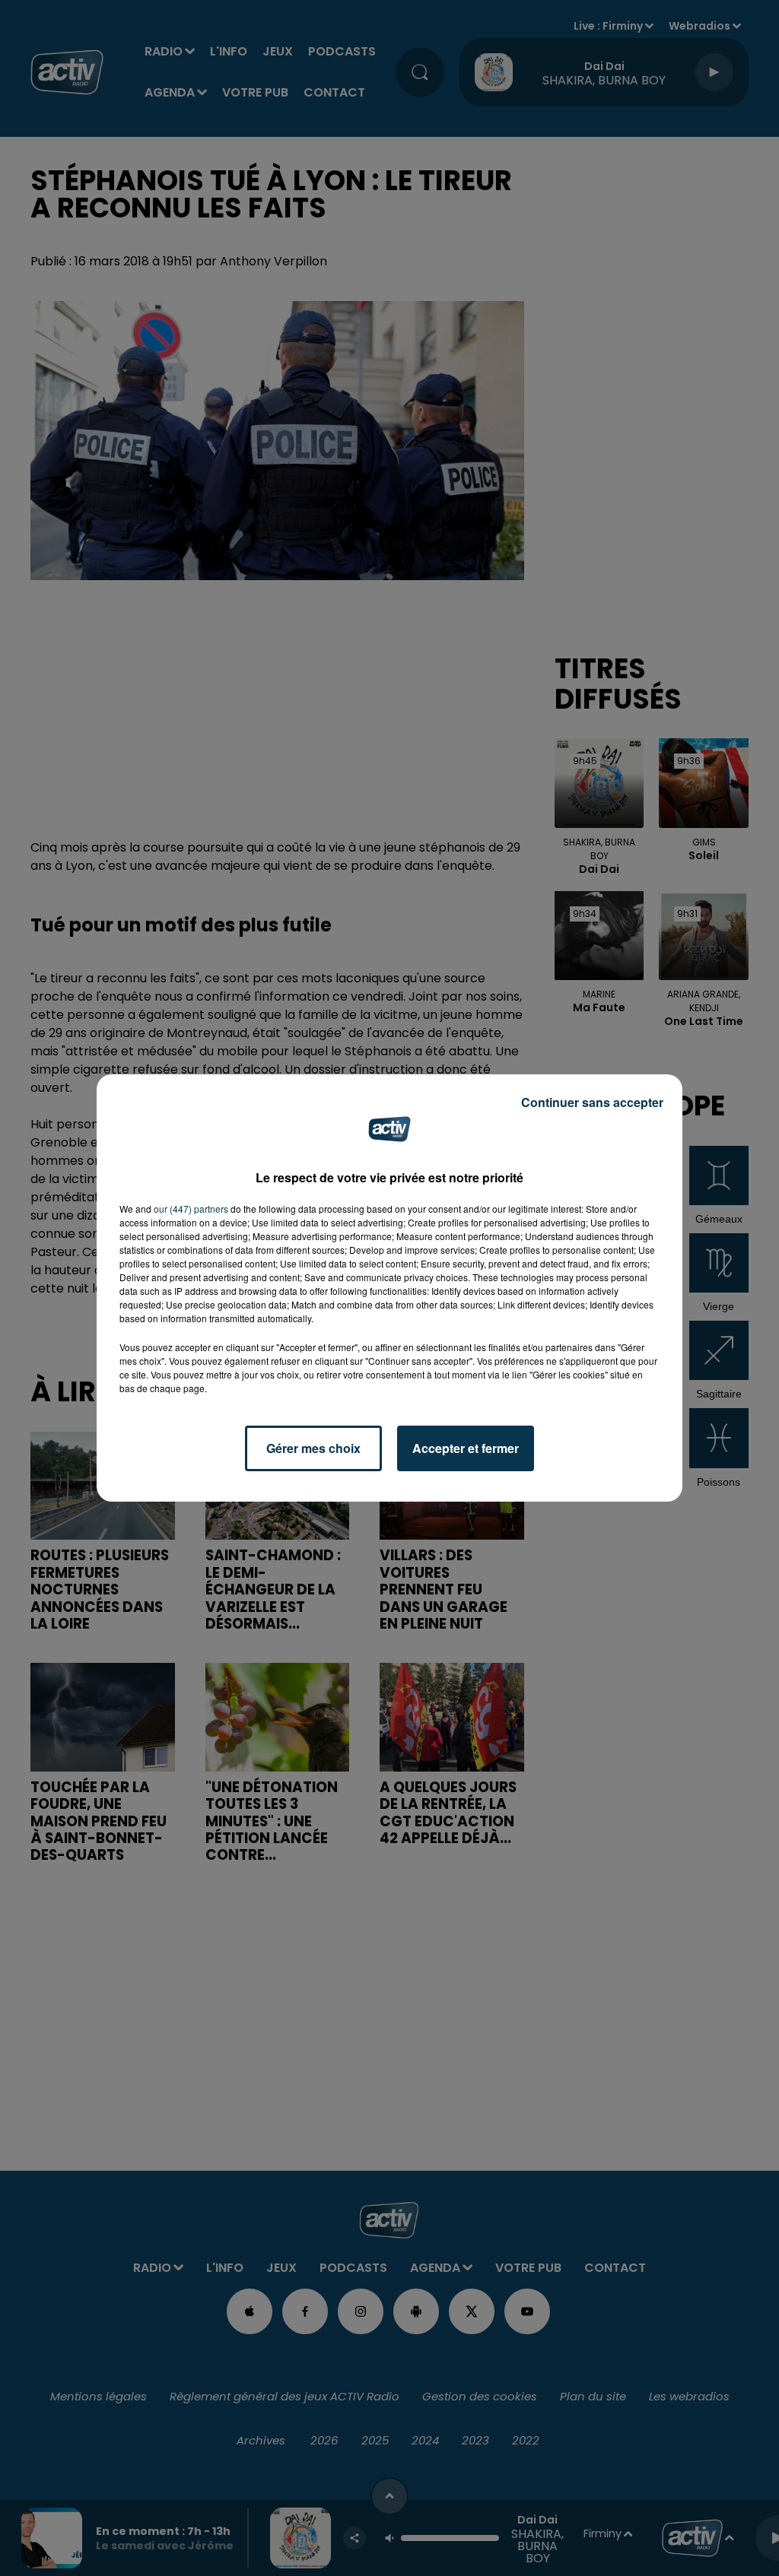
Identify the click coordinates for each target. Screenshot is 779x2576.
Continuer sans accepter (592, 1102)
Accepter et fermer (466, 1448)
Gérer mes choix (313, 1448)
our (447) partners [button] (191, 1209)
